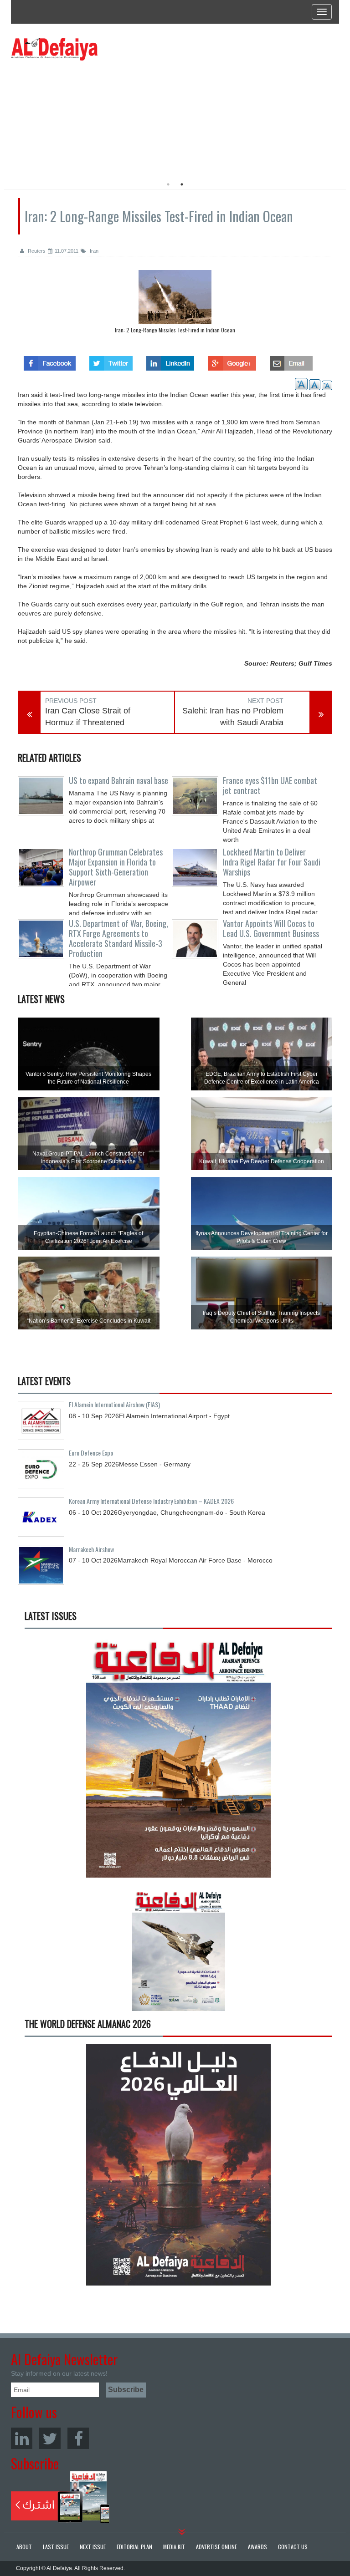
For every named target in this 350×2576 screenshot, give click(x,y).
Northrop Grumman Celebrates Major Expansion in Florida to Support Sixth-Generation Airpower (116, 867)
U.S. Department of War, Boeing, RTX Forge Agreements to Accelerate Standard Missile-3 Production (118, 938)
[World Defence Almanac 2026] (178, 2165)
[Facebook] (78, 2438)
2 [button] (182, 184)
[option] (94, 116)
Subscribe (60, 2497)
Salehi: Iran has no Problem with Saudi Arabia (233, 717)
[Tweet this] (111, 361)
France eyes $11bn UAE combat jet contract (270, 785)
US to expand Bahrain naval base (118, 780)
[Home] (54, 49)
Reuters (36, 251)
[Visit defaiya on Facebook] (50, 361)
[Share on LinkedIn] (170, 361)
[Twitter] (50, 2438)
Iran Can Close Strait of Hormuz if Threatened (88, 717)
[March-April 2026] (178, 1760)
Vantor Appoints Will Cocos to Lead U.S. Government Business (271, 928)
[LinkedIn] (22, 2438)
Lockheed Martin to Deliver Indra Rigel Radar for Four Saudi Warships (272, 862)
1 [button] (168, 184)
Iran (93, 251)
